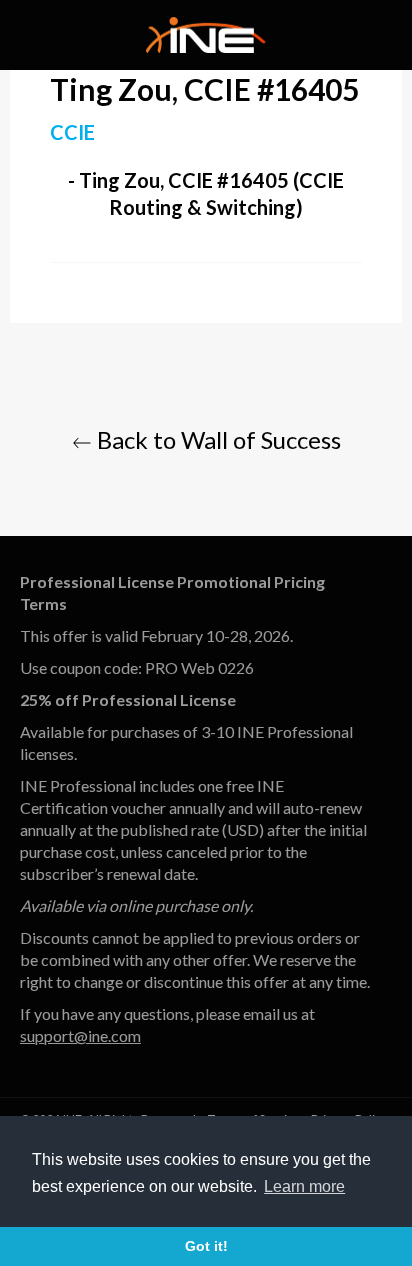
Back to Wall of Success (216, 439)
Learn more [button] (304, 1186)
